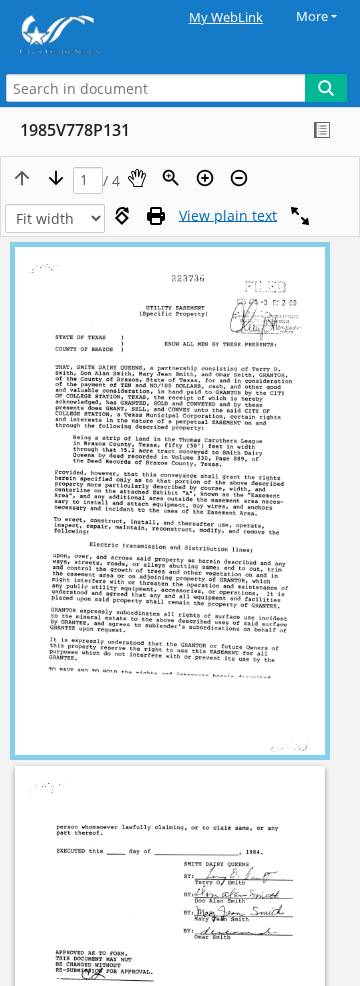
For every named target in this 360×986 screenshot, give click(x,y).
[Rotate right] (122, 216)
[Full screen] (300, 216)
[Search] (326, 88)
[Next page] (56, 178)
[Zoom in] (205, 178)
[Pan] (137, 178)
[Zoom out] (239, 178)
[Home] (85, 34)
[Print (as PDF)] (156, 216)
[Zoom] (171, 178)
